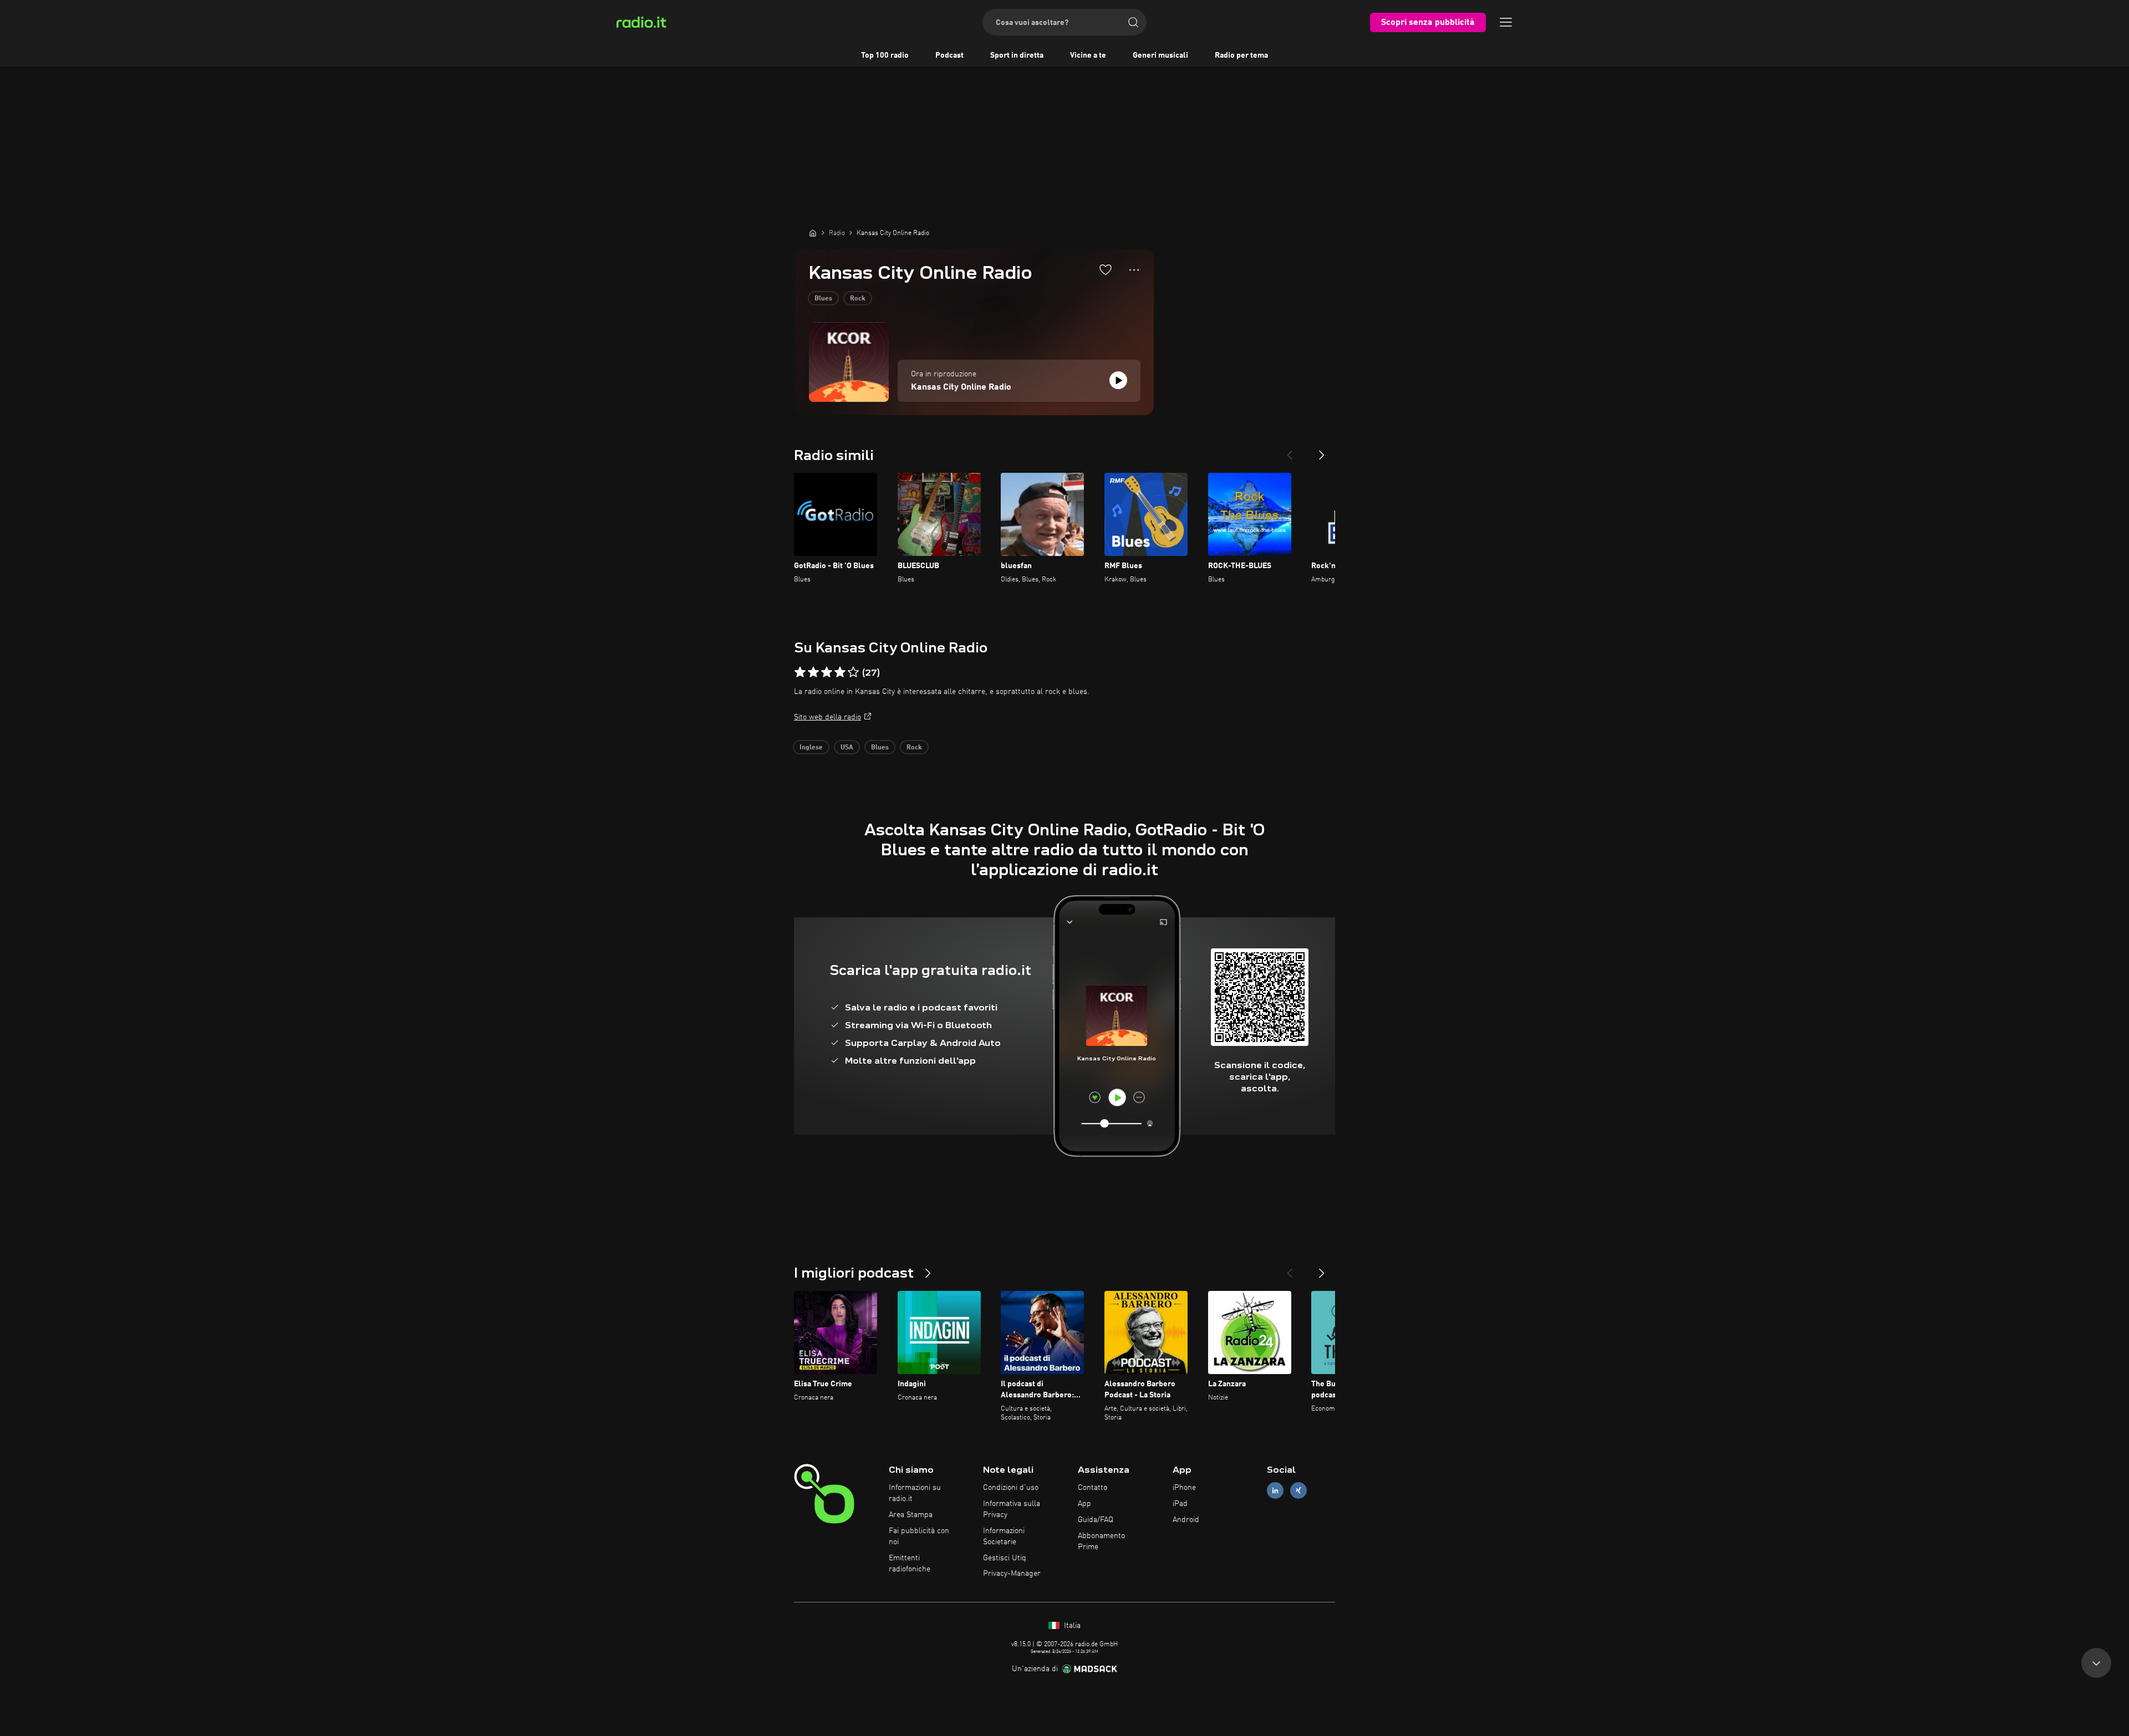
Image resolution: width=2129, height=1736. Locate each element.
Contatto (1092, 1488)
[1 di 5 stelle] (800, 672)
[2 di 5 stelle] (813, 672)
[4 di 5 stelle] (840, 672)
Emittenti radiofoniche (910, 1564)
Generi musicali (1160, 55)
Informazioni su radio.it (915, 1493)
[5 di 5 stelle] (853, 672)
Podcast (949, 55)
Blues (823, 299)
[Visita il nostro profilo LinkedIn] (1275, 1491)
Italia (1071, 1626)
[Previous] (1290, 451)
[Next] (1322, 451)
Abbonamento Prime (1101, 1541)
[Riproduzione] (1118, 380)
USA (847, 748)
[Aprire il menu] (1506, 22)
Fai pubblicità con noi (919, 1536)
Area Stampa (911, 1515)
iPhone (1184, 1488)
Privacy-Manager (1012, 1574)
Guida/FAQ (1096, 1520)
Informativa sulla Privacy (1012, 1509)
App (1084, 1504)
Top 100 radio (885, 55)
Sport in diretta (1017, 55)
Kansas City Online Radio (961, 387)
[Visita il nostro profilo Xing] (1298, 1491)
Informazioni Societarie (1004, 1536)
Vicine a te (1088, 55)
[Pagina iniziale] (813, 233)
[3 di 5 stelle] (827, 672)
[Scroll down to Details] (2096, 1668)
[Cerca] (1133, 22)
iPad (1180, 1504)
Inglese (811, 748)
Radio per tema (1241, 55)
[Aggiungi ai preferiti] (1106, 269)
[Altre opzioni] (1134, 270)
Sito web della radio (827, 717)
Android (1186, 1520)
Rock (858, 299)
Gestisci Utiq (1005, 1558)
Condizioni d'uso (1011, 1488)
